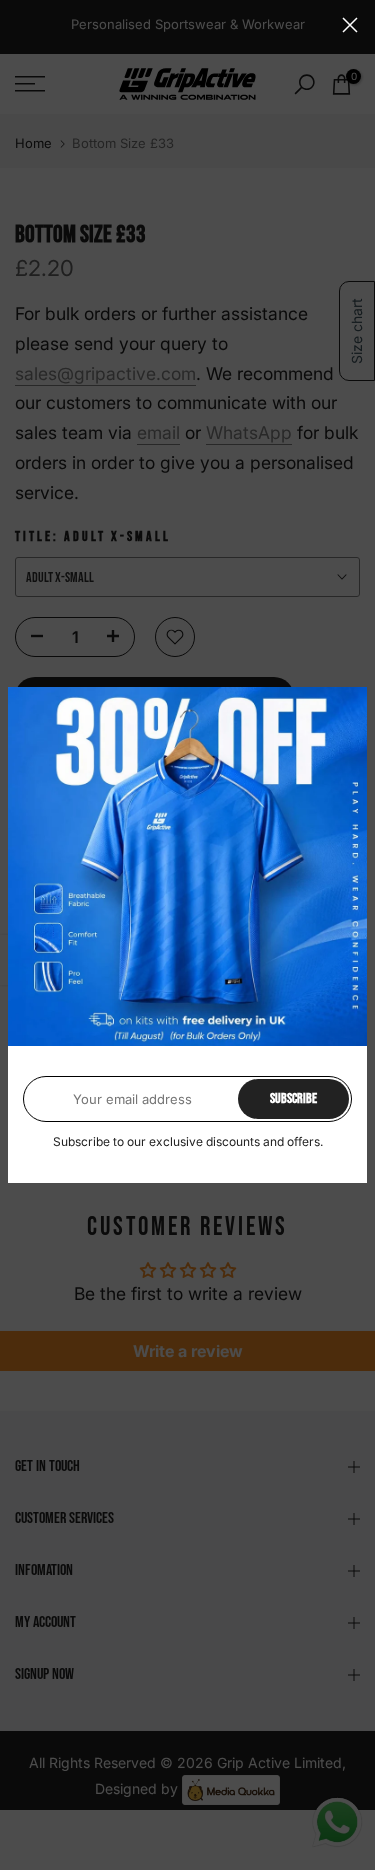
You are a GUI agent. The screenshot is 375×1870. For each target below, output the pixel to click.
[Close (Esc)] (350, 25)
